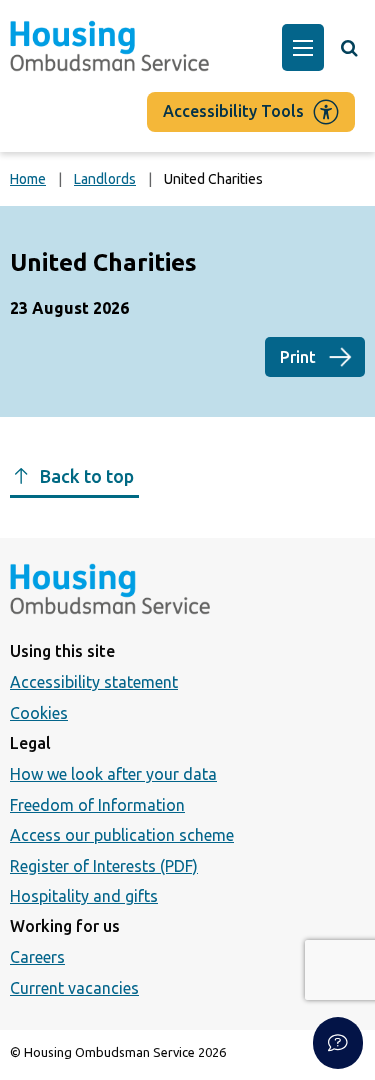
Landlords (105, 179)
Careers (37, 957)
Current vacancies (74, 988)
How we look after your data (113, 774)
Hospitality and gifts (84, 896)
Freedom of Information (97, 805)
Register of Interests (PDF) (104, 866)
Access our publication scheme (122, 835)
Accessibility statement (94, 682)
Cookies (39, 713)
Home (28, 179)
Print (298, 357)
